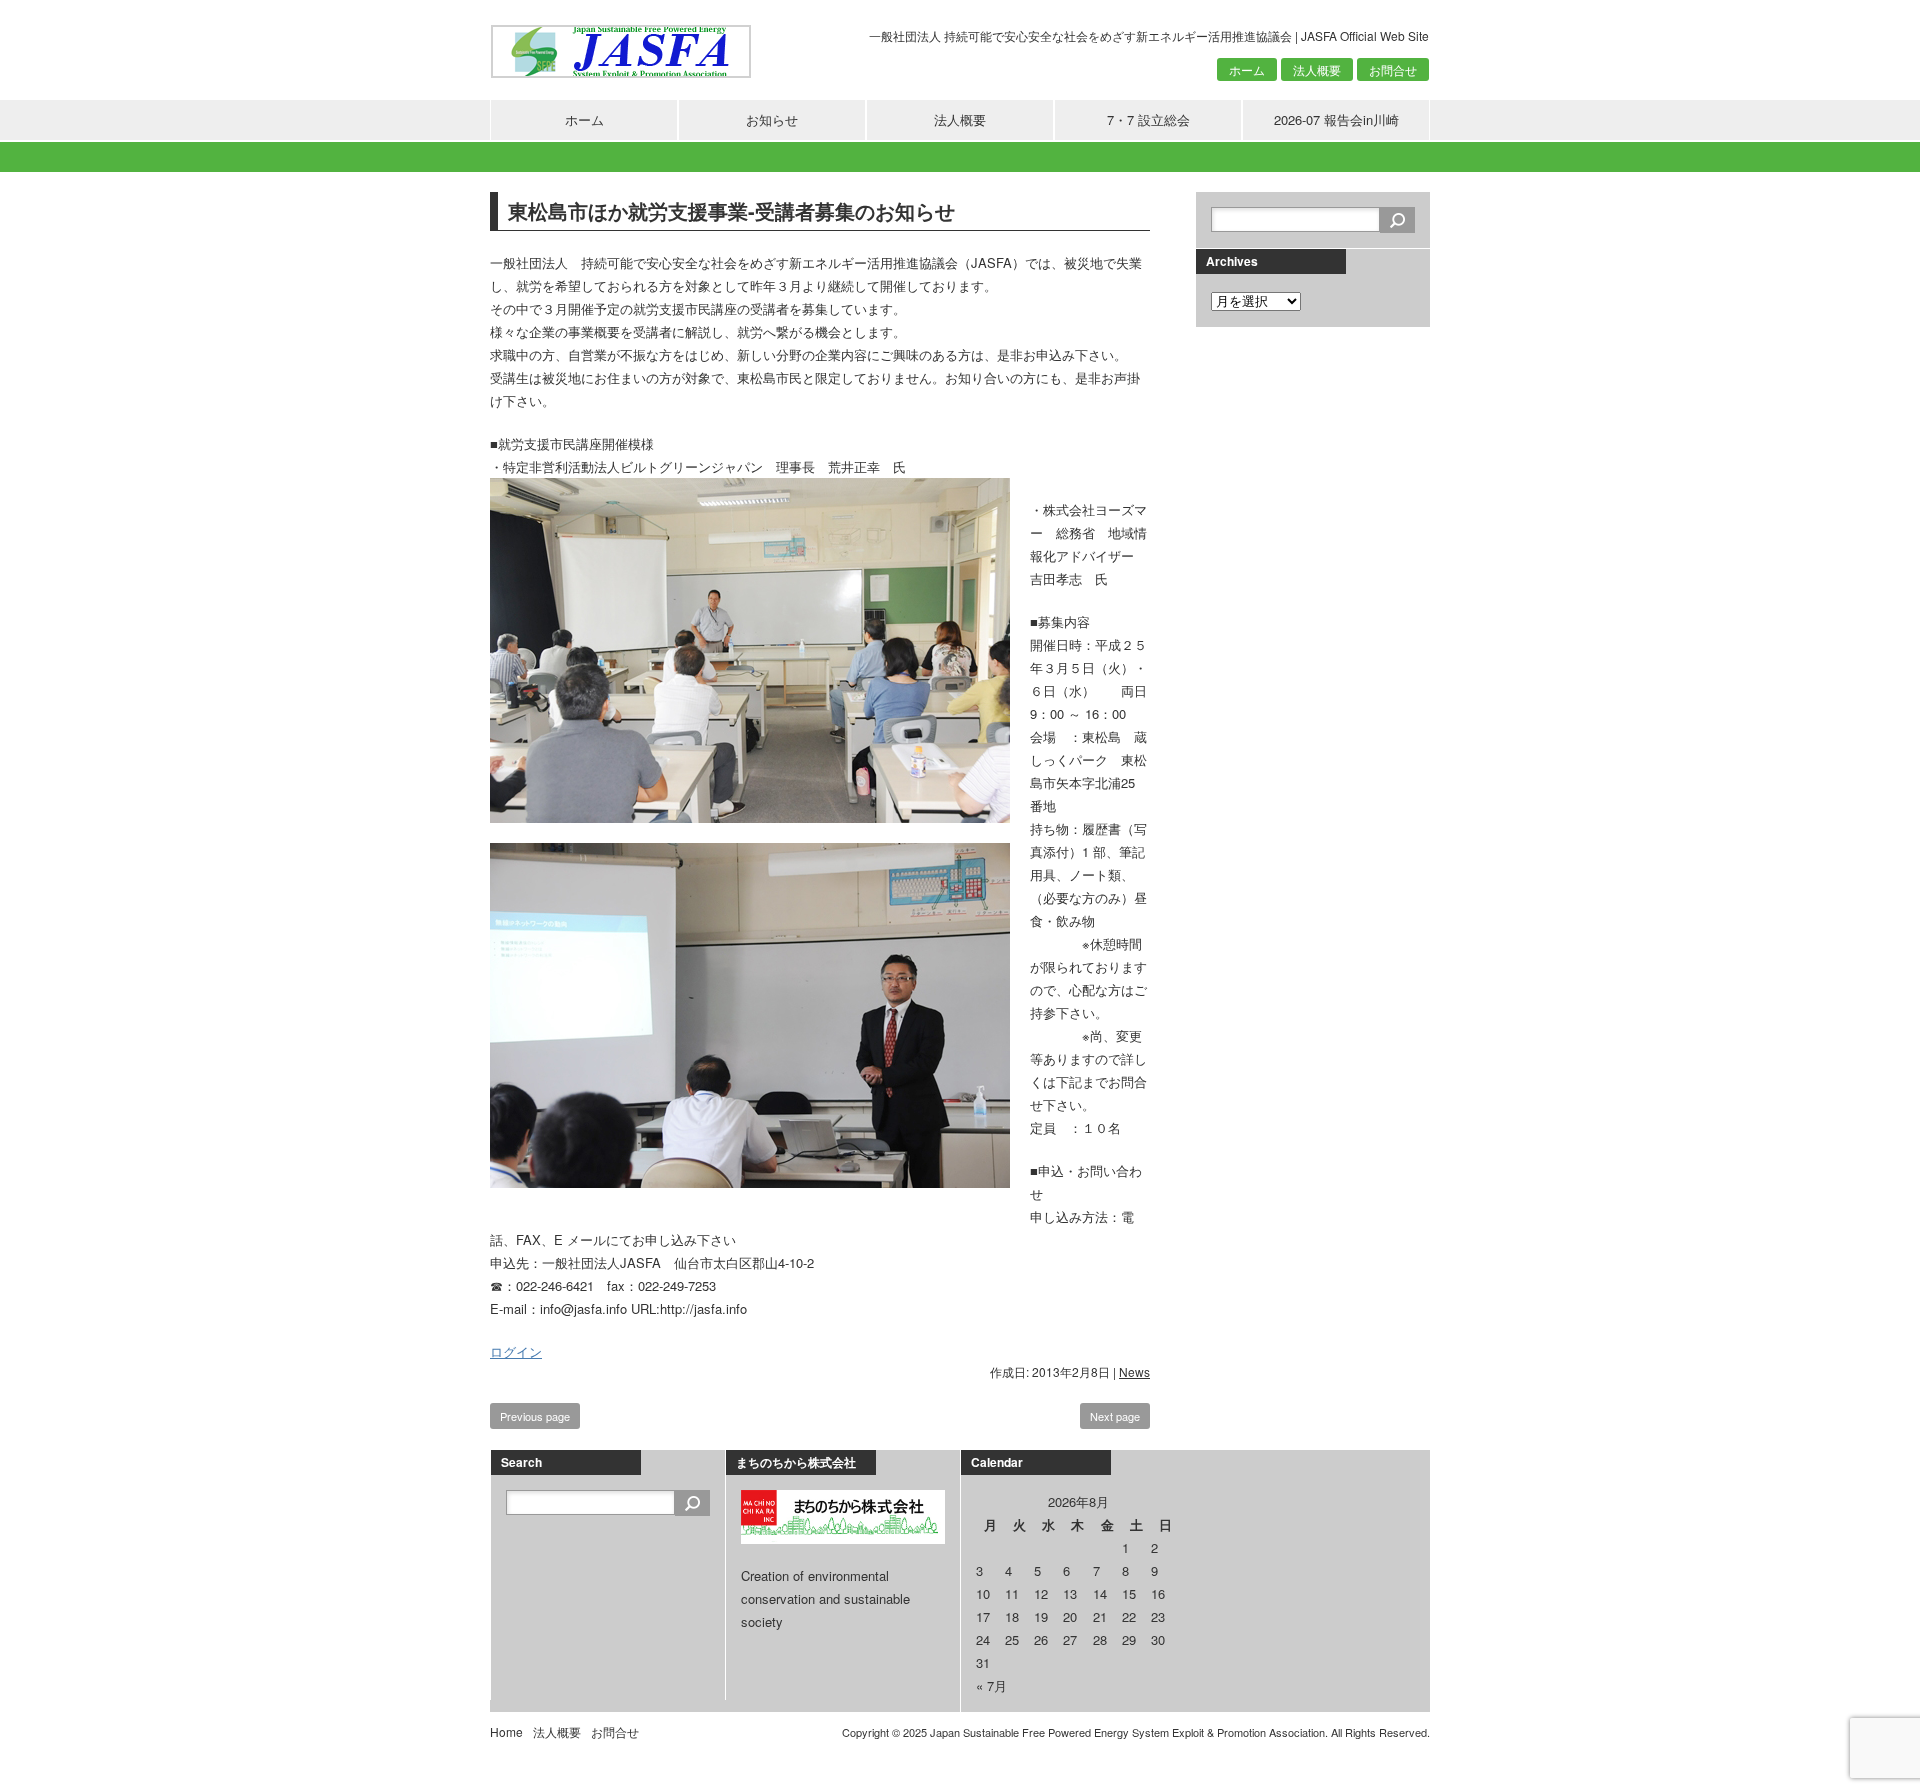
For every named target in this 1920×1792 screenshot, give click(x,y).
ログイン (516, 1351)
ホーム (1247, 69)
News (1134, 1371)
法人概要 (1317, 69)
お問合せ (1393, 69)
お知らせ (772, 119)
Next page (1115, 1416)
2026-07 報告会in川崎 (1336, 119)
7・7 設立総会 (1148, 119)
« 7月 (991, 1685)
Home (506, 1731)
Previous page (535, 1416)
